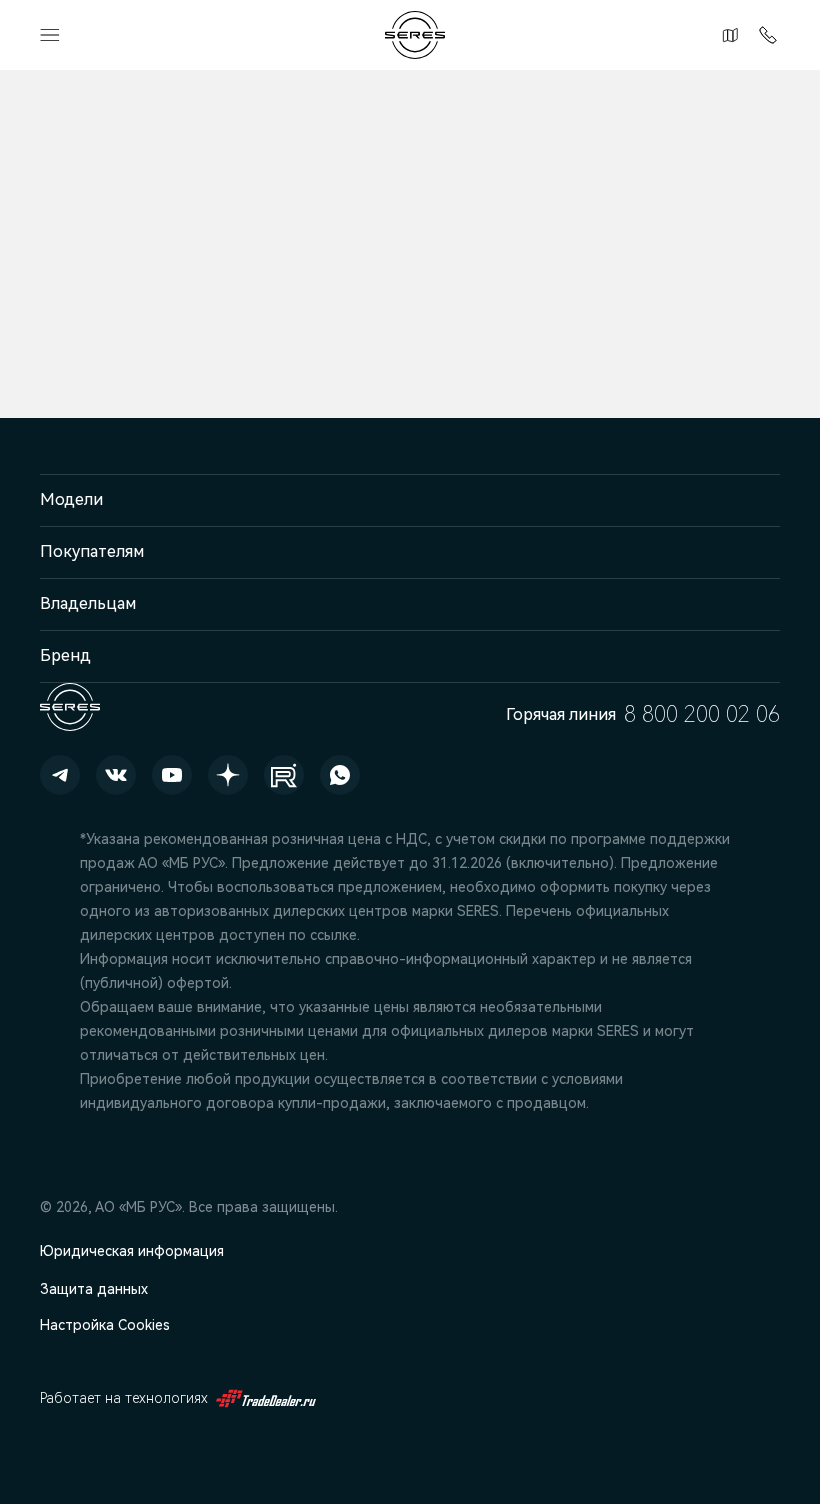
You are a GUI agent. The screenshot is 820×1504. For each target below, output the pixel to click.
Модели (71, 499)
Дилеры (727, 35)
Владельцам (88, 603)
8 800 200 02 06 (764, 35)
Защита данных (94, 1289)
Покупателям (92, 551)
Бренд (65, 655)
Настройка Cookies (105, 1325)
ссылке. (335, 935)
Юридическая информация (132, 1251)
